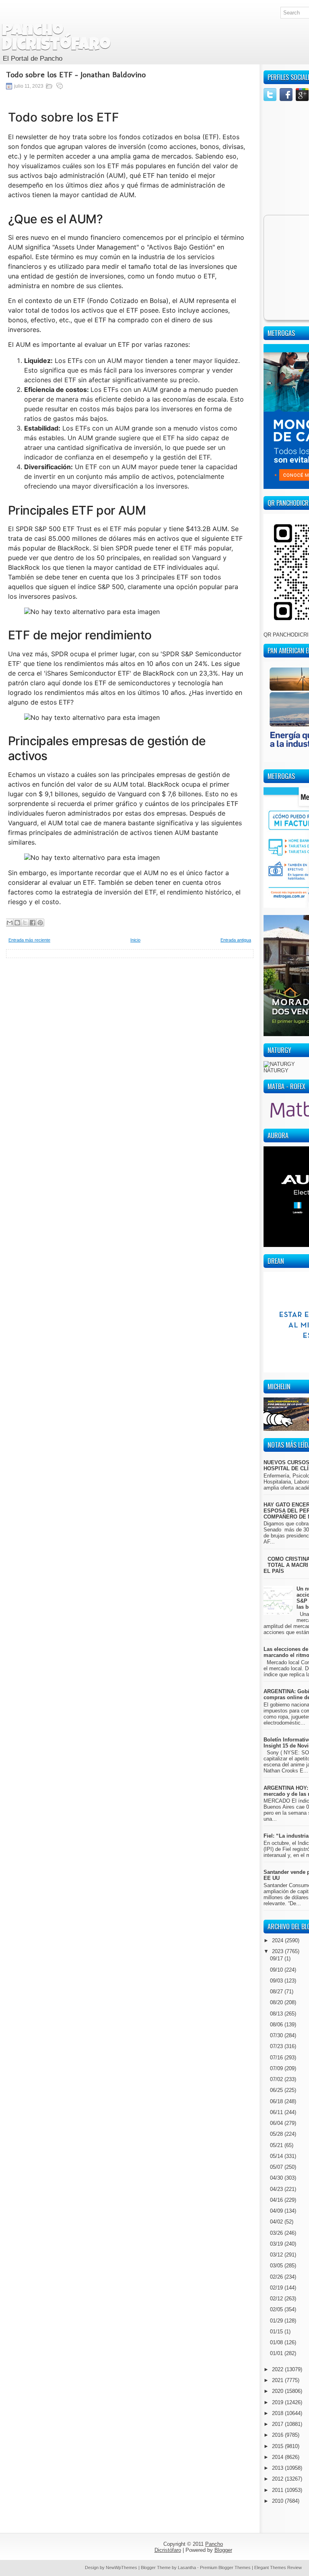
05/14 (277, 2156)
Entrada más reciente (29, 940)
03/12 (277, 2255)
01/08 (277, 2342)
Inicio (135, 940)
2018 (278, 2413)
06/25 (277, 2090)
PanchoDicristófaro (56, 39)
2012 (278, 2479)
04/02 (277, 2222)
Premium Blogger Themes (225, 2568)
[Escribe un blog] (17, 923)
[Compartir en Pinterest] (40, 923)
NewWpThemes (122, 2568)
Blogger (223, 2550)
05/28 (277, 2134)
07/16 (277, 2058)
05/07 (277, 2167)
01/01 (277, 2353)
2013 (278, 2468)
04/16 (277, 2200)
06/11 (277, 2112)
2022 (278, 2369)
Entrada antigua (236, 940)
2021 (278, 2380)
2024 (278, 1940)
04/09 (277, 2211)
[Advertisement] (130, 1014)
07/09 (277, 2068)
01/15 (277, 2332)
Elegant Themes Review (278, 2568)
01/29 (277, 2321)
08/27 (277, 1992)
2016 (278, 2435)
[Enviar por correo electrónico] (10, 923)
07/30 (277, 2035)
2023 (278, 1951)
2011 (278, 2490)
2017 (278, 2424)
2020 (278, 2391)
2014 (278, 2457)
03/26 (277, 2233)
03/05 (277, 2266)
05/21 (277, 2145)
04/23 (277, 2189)
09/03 (277, 1981)
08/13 (277, 2014)
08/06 (277, 2025)
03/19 (277, 2244)
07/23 (277, 2046)
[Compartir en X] (25, 923)
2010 (278, 2501)
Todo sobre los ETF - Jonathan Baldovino (76, 74)
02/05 (277, 2309)
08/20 (277, 2002)
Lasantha (187, 2568)
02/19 (277, 2288)
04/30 (277, 2178)
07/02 (277, 2079)
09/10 (277, 1970)
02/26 (277, 2277)
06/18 (277, 2101)
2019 (278, 2402)
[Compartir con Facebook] (33, 923)
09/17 (277, 1959)
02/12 (277, 2299)
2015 (278, 2446)
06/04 (277, 2123)
